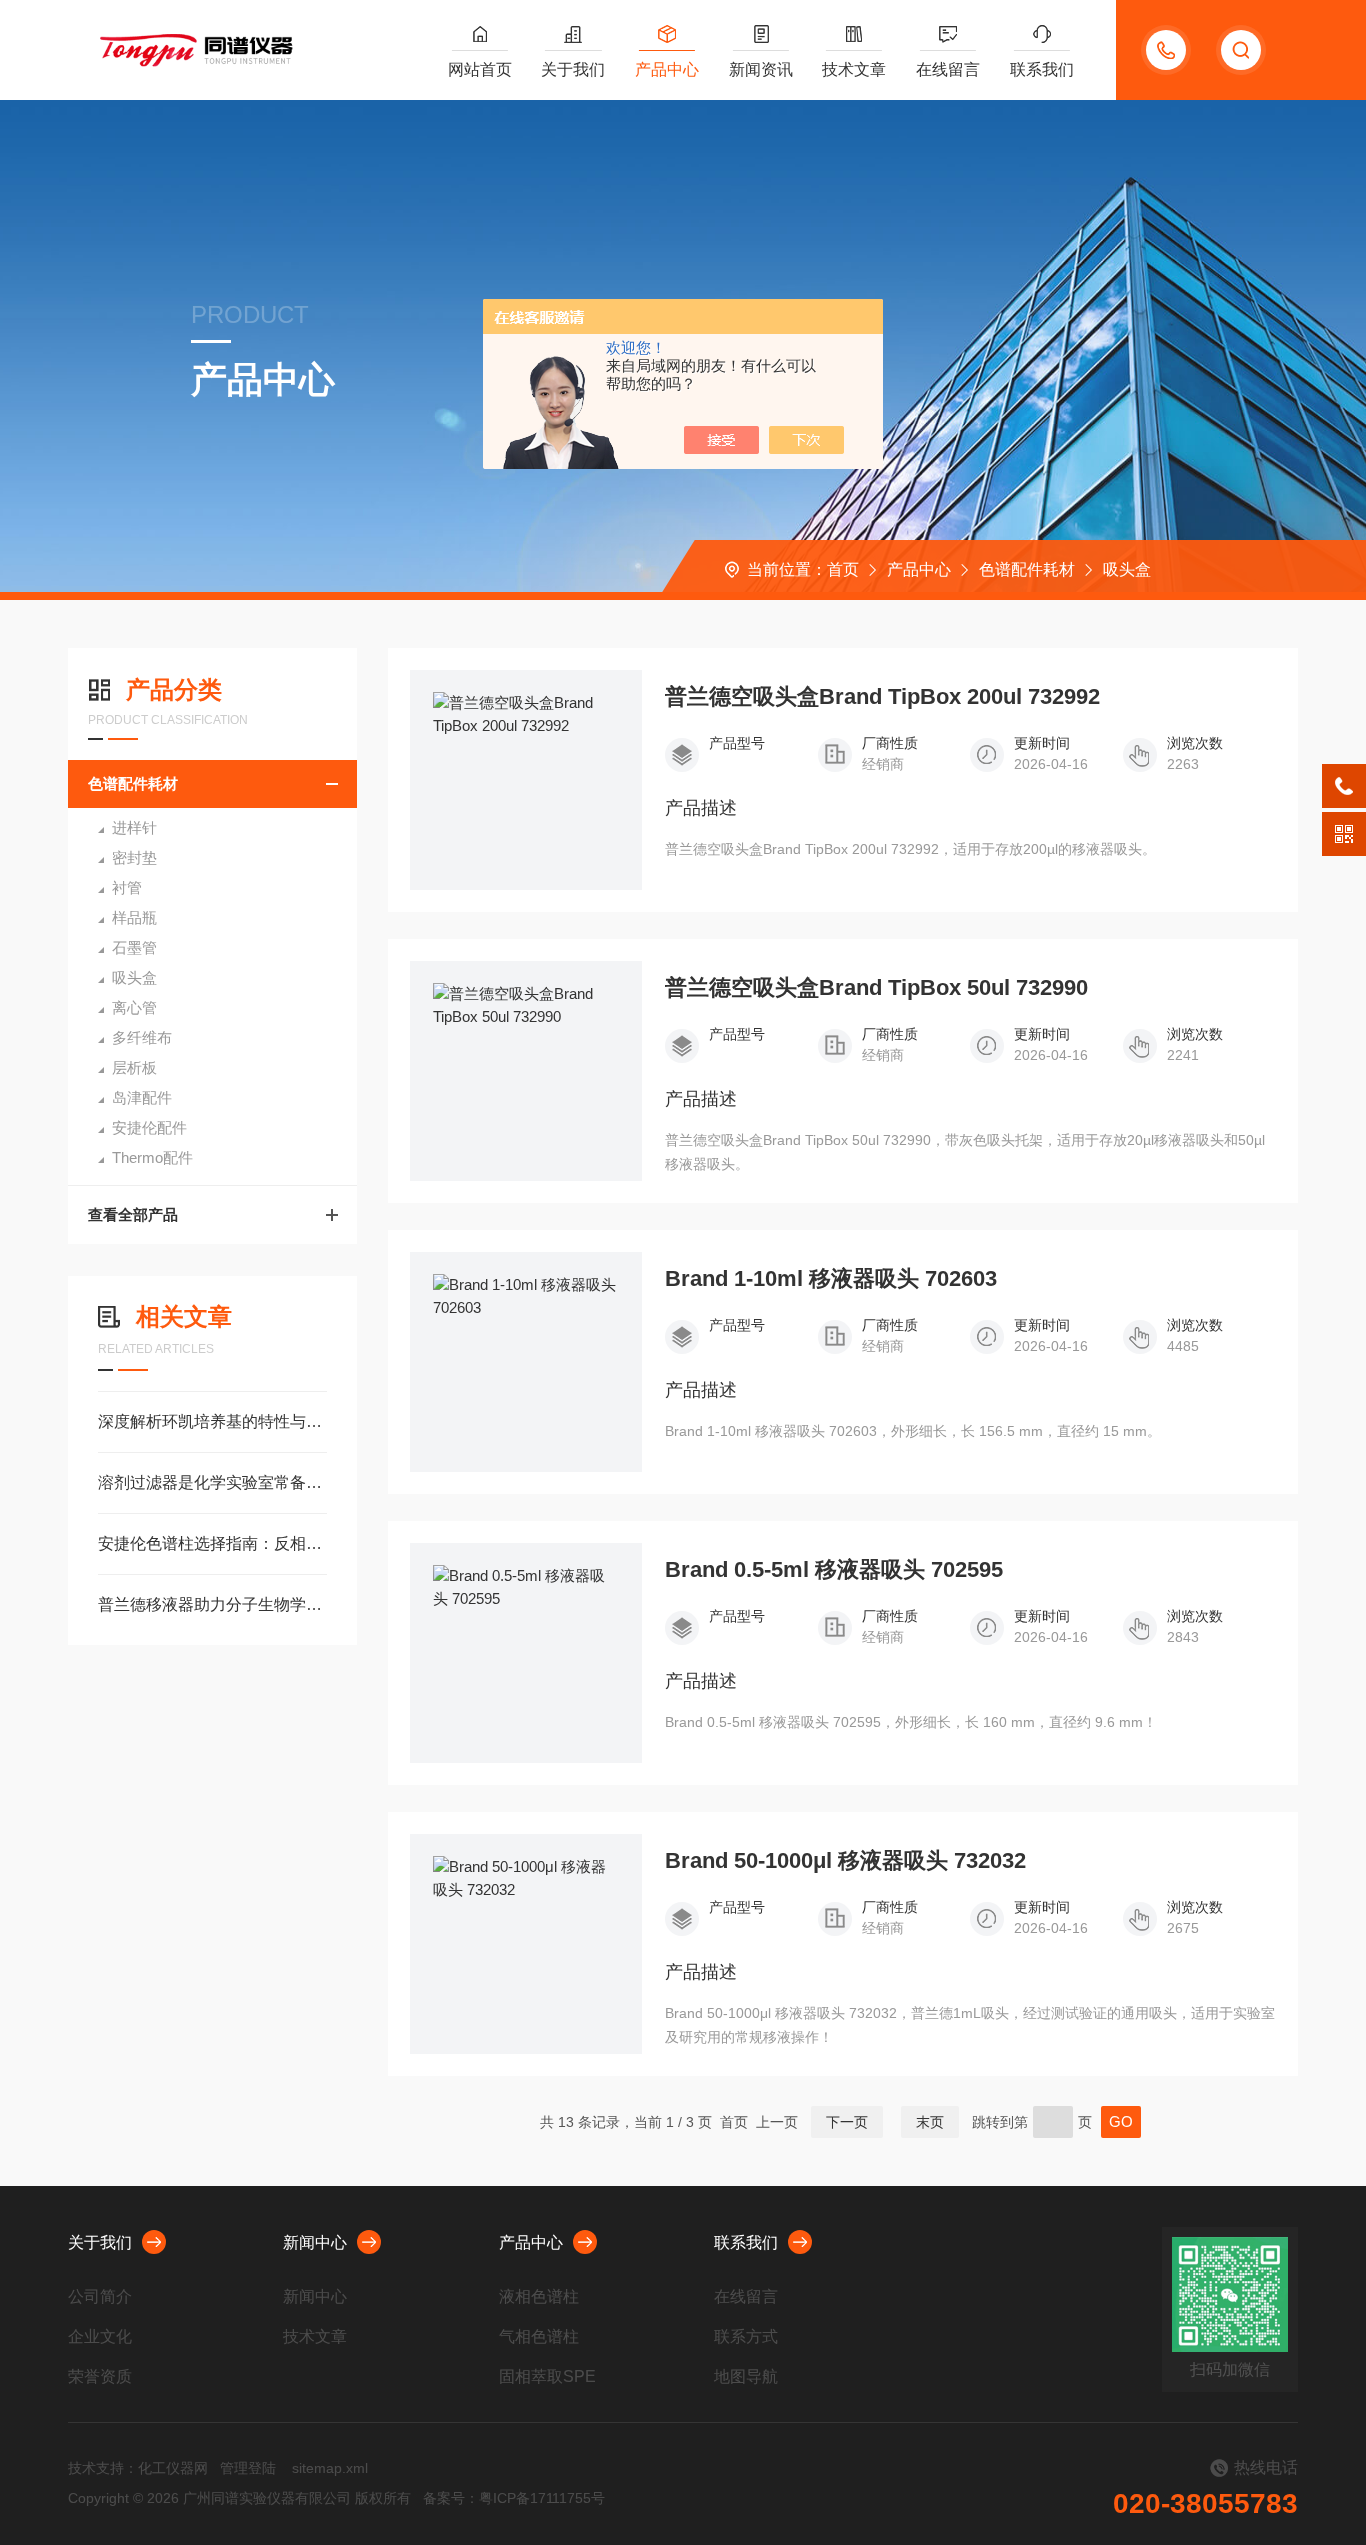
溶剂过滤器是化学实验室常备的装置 (212, 1482)
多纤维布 (142, 1037)
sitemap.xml (330, 2468)
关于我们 (573, 69)
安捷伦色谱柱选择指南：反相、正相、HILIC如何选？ (212, 1543)
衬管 (127, 887)
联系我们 (1042, 69)
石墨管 (134, 947)
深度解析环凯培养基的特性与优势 (212, 1421)
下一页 (847, 2122)
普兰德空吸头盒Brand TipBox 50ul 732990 (876, 988)
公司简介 (100, 2296)
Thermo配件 (152, 1157)
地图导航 (746, 2376)
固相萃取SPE (547, 2376)
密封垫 (134, 857)
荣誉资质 (100, 2376)
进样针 (134, 827)
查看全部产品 (133, 1214)
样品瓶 (134, 917)
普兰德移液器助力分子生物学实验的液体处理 (212, 1604)
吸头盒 (1127, 569)
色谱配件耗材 (1027, 569)
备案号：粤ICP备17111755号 (514, 2498)
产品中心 (667, 69)
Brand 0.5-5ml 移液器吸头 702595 (834, 1570)
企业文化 (100, 2336)
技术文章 (854, 69)
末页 (930, 2122)
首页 (843, 569)
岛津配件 (142, 1097)
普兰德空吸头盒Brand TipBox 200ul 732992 (882, 697)
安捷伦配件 (149, 1127)
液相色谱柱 (539, 2296)
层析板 (134, 1067)
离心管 (134, 1007)
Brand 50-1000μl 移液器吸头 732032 (845, 1861)
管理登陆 (248, 2468)
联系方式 (746, 2336)
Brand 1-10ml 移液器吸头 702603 (831, 1279)
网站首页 (480, 69)
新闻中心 (315, 2242)
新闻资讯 (761, 69)
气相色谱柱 (539, 2336)
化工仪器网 (173, 2468)
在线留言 (948, 69)
